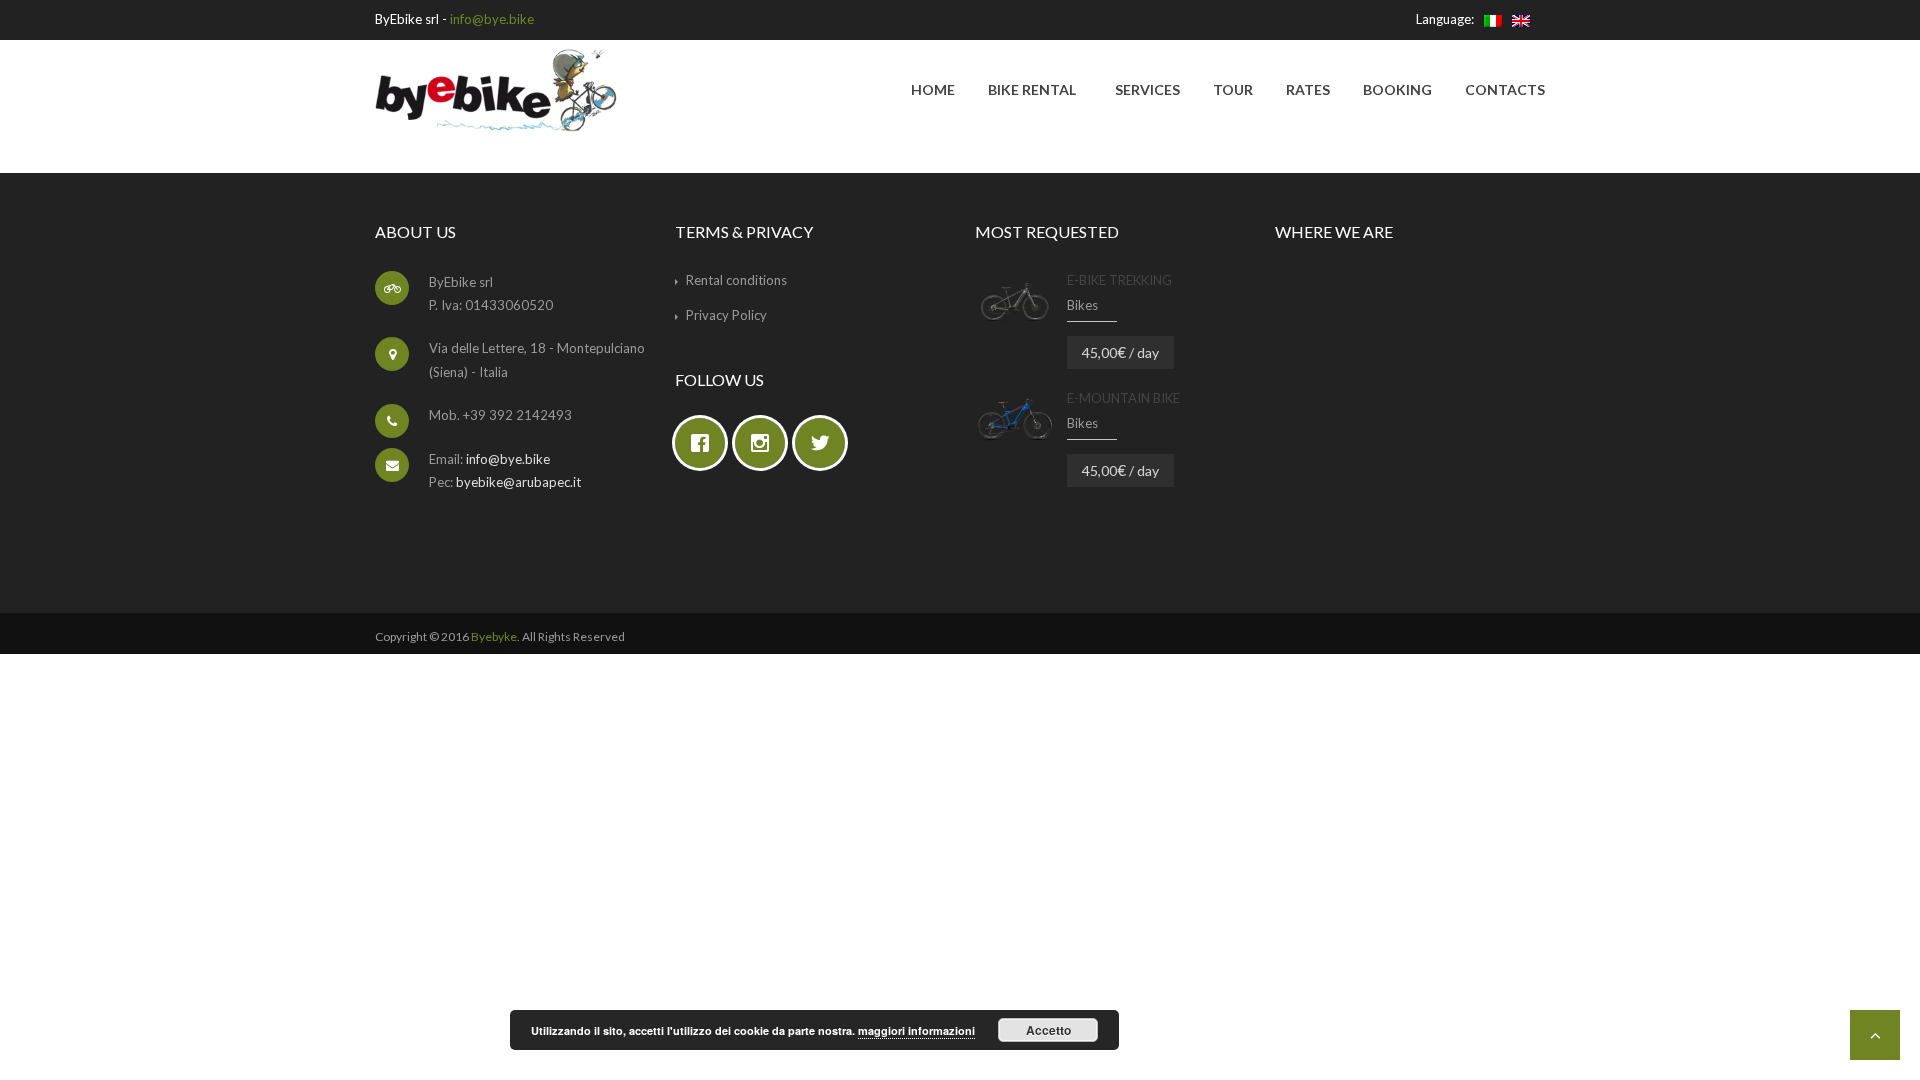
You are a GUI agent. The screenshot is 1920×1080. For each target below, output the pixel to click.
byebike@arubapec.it (518, 482)
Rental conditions (736, 280)
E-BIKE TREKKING (1119, 280)
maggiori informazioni (916, 1030)
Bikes (1082, 305)
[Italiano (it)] (1493, 19)
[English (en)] (1521, 19)
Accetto (1048, 1030)
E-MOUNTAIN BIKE (1123, 398)
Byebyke (494, 636)
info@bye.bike (492, 19)
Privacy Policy (726, 315)
